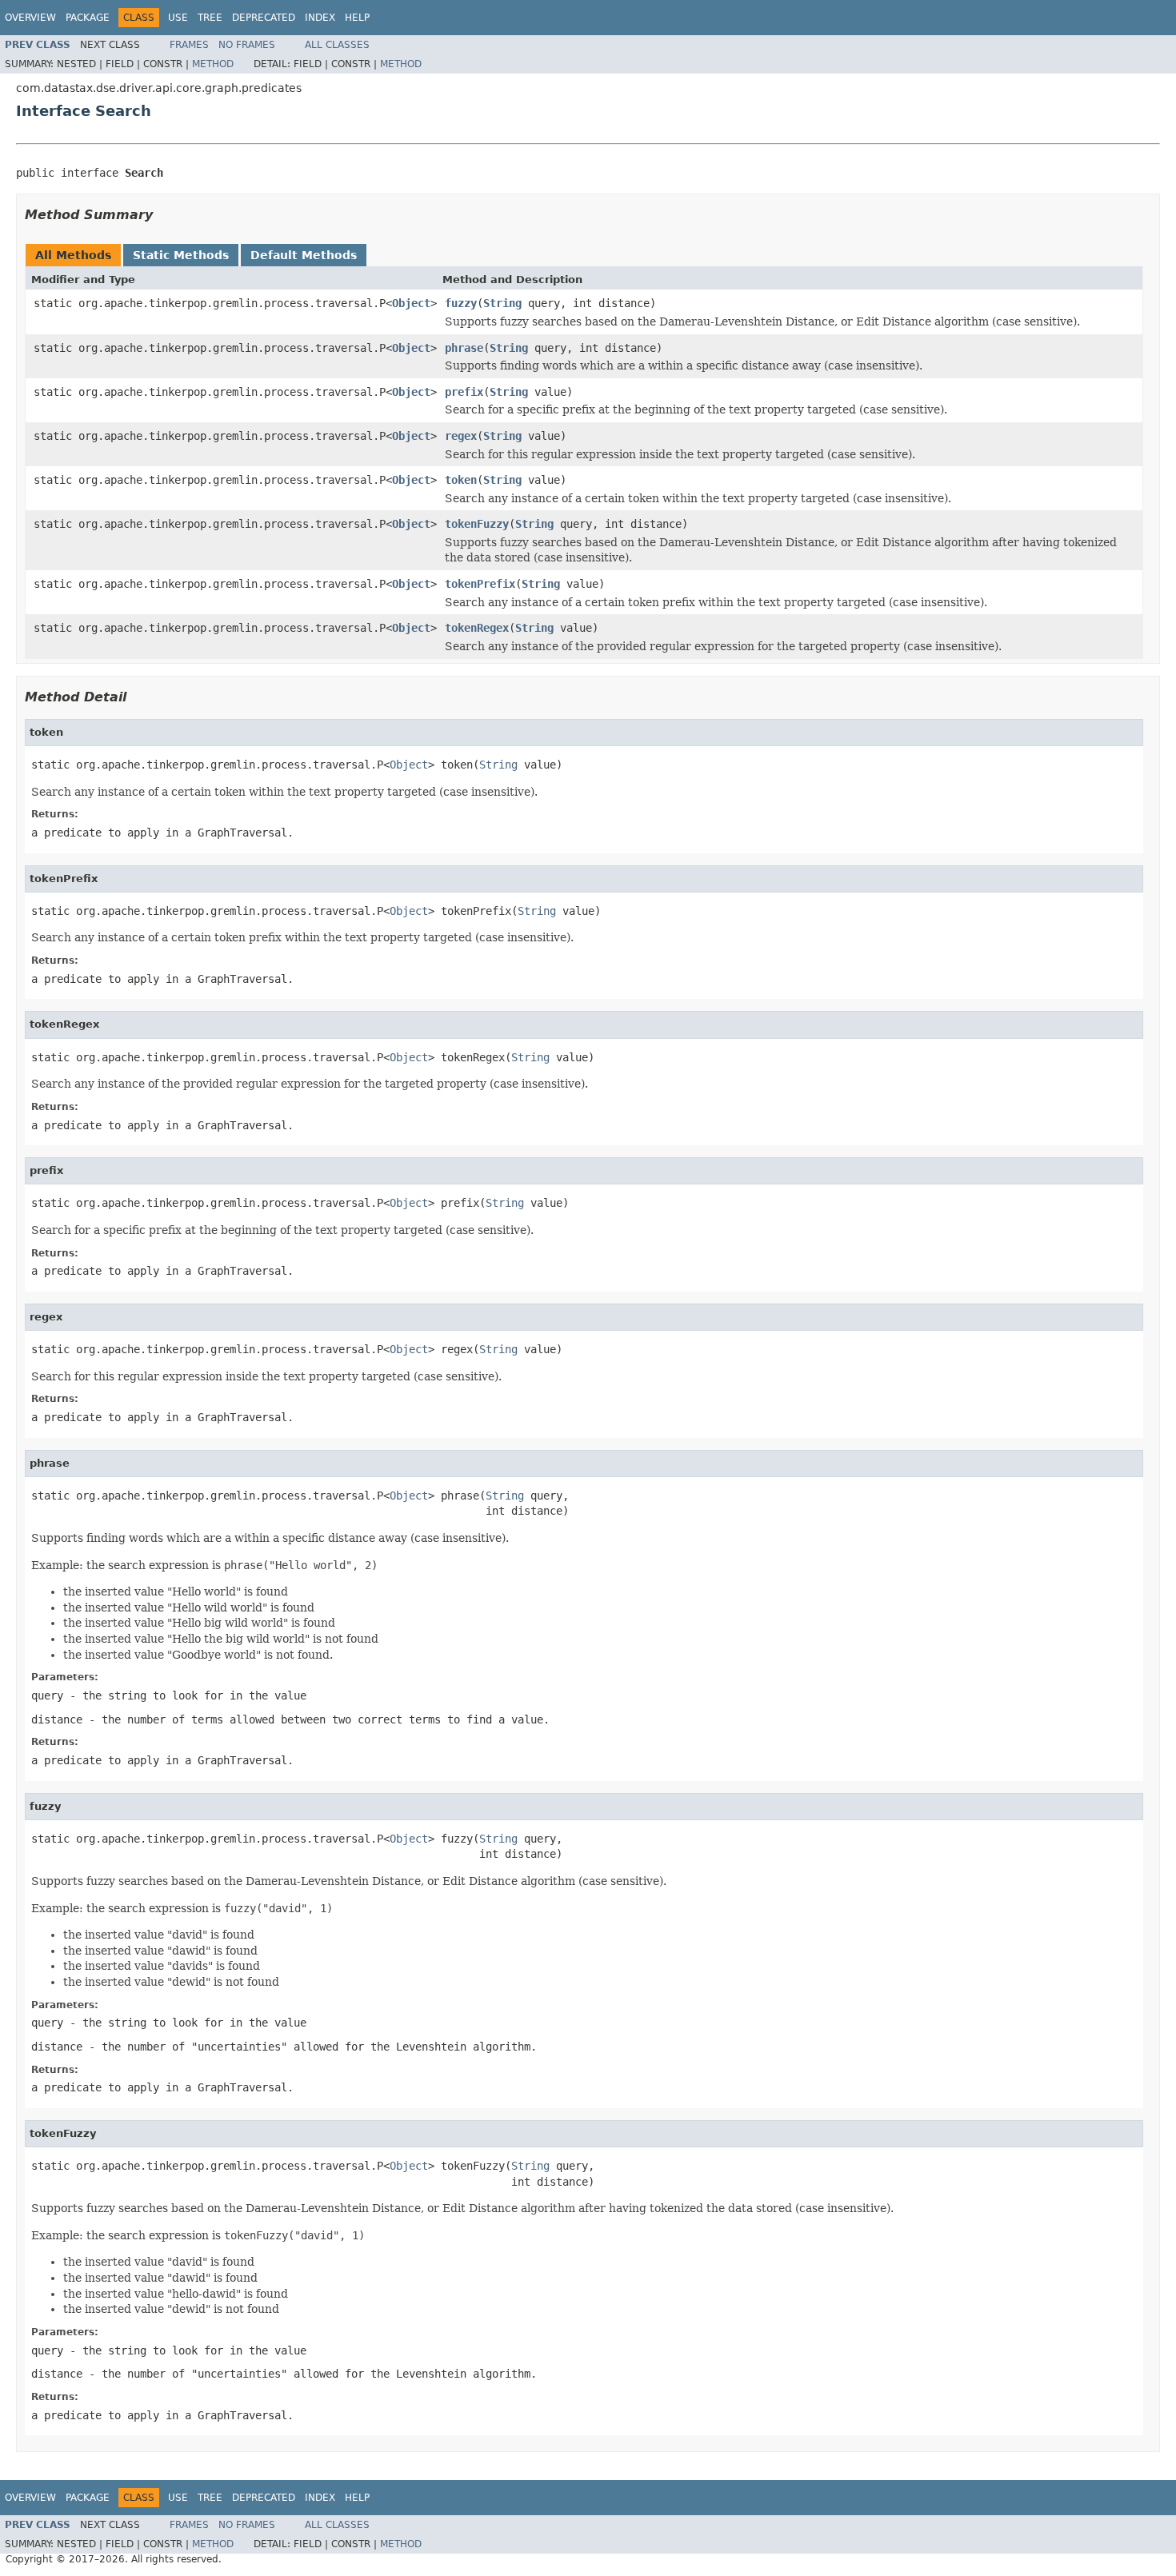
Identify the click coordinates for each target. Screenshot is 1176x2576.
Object (411, 303)
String (502, 303)
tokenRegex (477, 628)
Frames (189, 45)
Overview (30, 18)
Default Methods (304, 255)
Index (320, 18)
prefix (464, 392)
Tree (210, 18)
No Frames (247, 45)
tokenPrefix (480, 584)
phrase (464, 348)
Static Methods (181, 255)
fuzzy (461, 303)
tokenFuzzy (477, 524)
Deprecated (264, 18)
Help (357, 18)
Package (88, 18)
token (461, 480)
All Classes (337, 45)
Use (178, 18)
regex (461, 436)
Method (213, 64)
